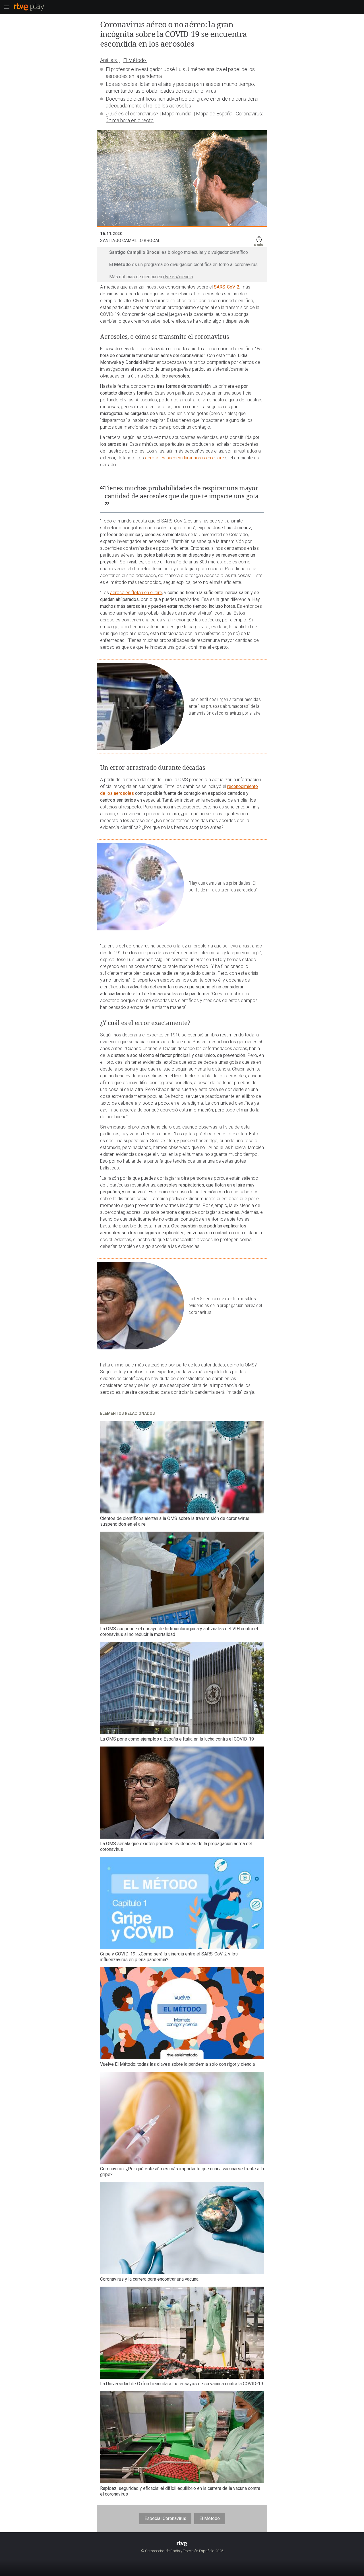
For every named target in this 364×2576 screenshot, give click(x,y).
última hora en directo (130, 120)
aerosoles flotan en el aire (136, 593)
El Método (210, 2518)
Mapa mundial (177, 114)
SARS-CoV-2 (227, 287)
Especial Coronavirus (165, 2518)
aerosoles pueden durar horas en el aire (185, 458)
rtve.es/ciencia (178, 277)
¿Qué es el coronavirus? (132, 114)
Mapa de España (214, 114)
